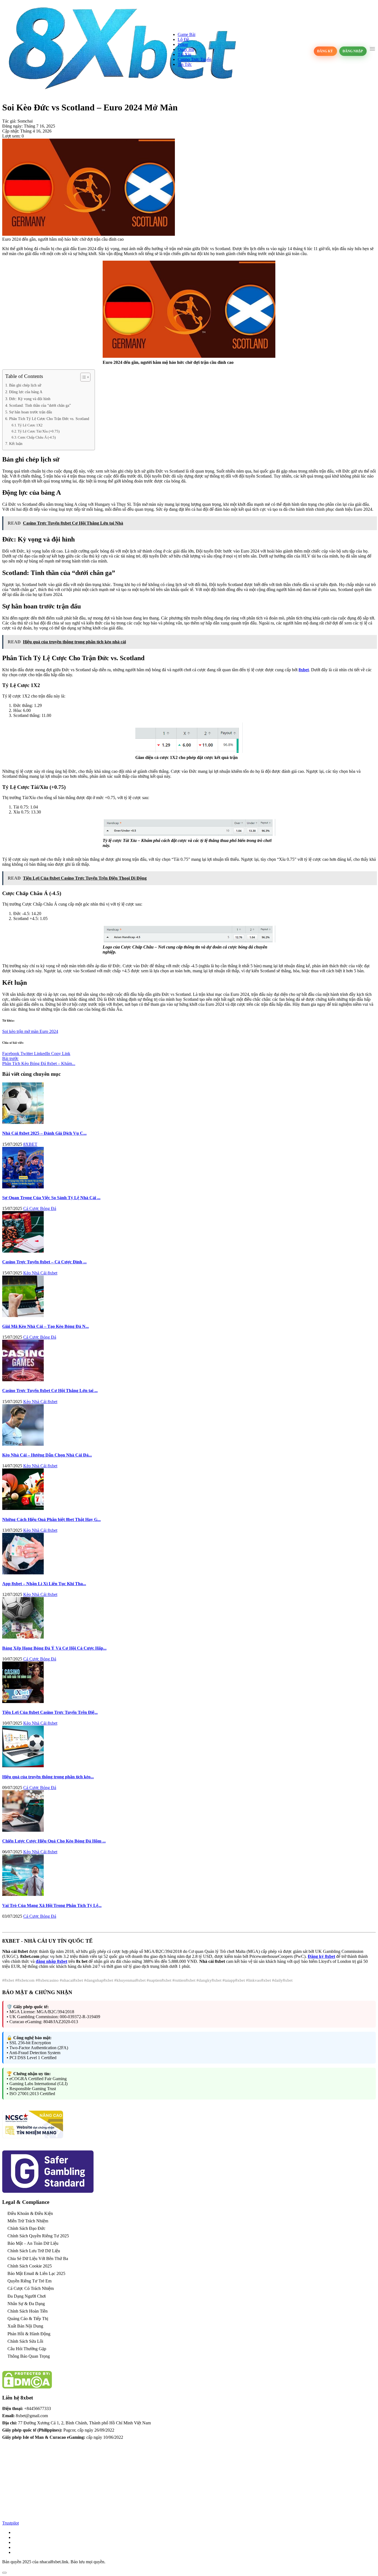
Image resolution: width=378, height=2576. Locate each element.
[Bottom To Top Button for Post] (4, 2573)
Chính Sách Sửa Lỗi (25, 2341)
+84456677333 (37, 2408)
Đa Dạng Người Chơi (27, 2296)
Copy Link (61, 1054)
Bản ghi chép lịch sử (25, 385)
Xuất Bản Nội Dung (25, 2326)
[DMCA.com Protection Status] (27, 2387)
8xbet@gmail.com (32, 2416)
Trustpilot (11, 2523)
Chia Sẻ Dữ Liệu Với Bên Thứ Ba (38, 2258)
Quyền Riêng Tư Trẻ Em (29, 2281)
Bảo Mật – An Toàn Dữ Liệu (33, 2243)
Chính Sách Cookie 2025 (30, 2266)
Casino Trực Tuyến (195, 59)
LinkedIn (43, 1054)
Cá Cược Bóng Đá (40, 1208)
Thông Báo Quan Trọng (29, 2356)
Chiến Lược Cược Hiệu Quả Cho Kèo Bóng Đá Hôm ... (54, 1841)
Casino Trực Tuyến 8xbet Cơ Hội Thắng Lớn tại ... (50, 1391)
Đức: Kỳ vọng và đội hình (30, 399)
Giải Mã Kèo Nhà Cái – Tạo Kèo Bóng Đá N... (46, 1326)
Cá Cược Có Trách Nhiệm (31, 2288)
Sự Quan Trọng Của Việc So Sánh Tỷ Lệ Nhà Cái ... (51, 1198)
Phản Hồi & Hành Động (29, 2334)
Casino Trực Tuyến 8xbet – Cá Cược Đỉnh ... (44, 1262)
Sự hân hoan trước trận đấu (31, 412)
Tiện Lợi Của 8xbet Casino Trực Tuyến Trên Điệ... (50, 1712)
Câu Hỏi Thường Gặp (27, 2349)
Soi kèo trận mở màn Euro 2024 (30, 1031)
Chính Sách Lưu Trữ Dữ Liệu (34, 2251)
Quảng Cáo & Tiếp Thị (28, 2319)
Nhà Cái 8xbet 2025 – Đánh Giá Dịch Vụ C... (44, 1133)
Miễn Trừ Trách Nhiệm (28, 2221)
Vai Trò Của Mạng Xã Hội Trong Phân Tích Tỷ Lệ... (52, 1905)
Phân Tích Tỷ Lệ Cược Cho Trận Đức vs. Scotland (49, 419)
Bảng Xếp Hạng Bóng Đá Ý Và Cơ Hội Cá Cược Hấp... (54, 1648)
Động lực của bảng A (26, 392)
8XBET (30, 1144)
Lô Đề (183, 39)
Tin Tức (185, 64)
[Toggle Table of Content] (83, 377)
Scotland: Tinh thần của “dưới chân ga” (40, 405)
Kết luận (16, 444)
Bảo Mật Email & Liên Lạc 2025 (36, 2273)
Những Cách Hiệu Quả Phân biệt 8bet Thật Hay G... (51, 1519)
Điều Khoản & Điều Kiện (30, 2213)
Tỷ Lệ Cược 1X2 (30, 425)
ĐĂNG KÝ (325, 51)
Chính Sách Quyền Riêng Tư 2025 (38, 2236)
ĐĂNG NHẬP (353, 51)
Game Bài (187, 34)
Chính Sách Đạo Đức (26, 2228)
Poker (183, 44)
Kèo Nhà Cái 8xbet (40, 1273)
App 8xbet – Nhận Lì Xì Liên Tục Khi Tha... (44, 1584)
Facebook (11, 1054)
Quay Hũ (186, 49)
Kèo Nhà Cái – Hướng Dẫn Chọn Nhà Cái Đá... (47, 1455)
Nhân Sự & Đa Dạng (26, 2304)
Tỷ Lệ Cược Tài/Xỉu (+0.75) (39, 431)
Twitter (27, 1054)
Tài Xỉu (184, 54)
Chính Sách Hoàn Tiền (28, 2311)
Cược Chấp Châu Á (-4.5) (37, 437)
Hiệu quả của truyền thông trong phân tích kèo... (48, 1777)
